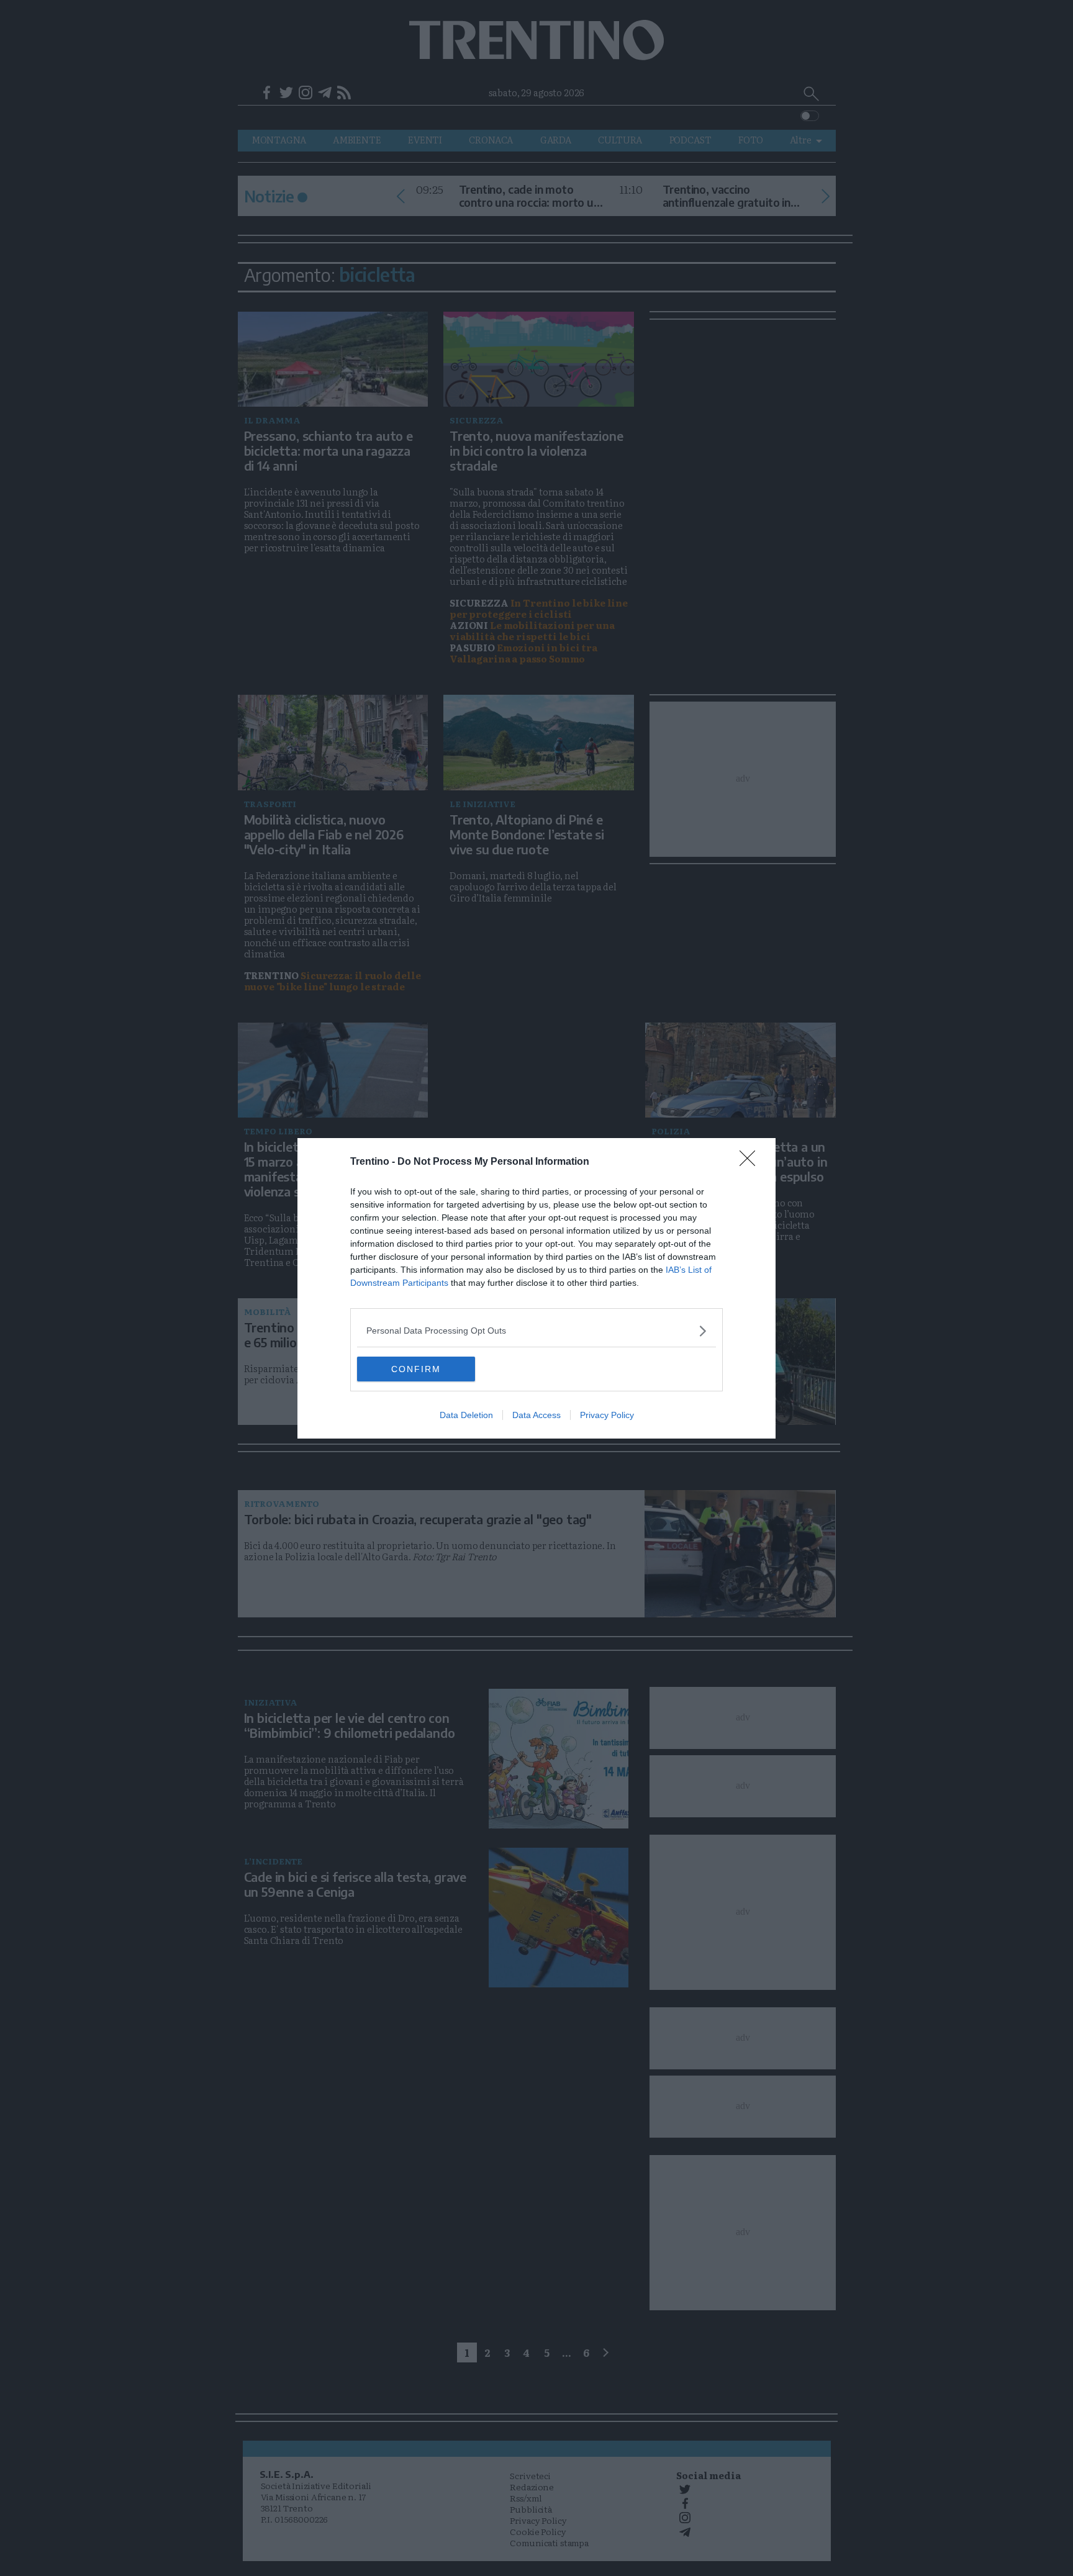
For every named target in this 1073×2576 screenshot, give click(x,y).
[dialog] (536, 1288)
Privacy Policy (607, 1415)
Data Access (536, 1415)
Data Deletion (466, 1415)
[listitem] (536, 1331)
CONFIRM (416, 1369)
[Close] (751, 1162)
